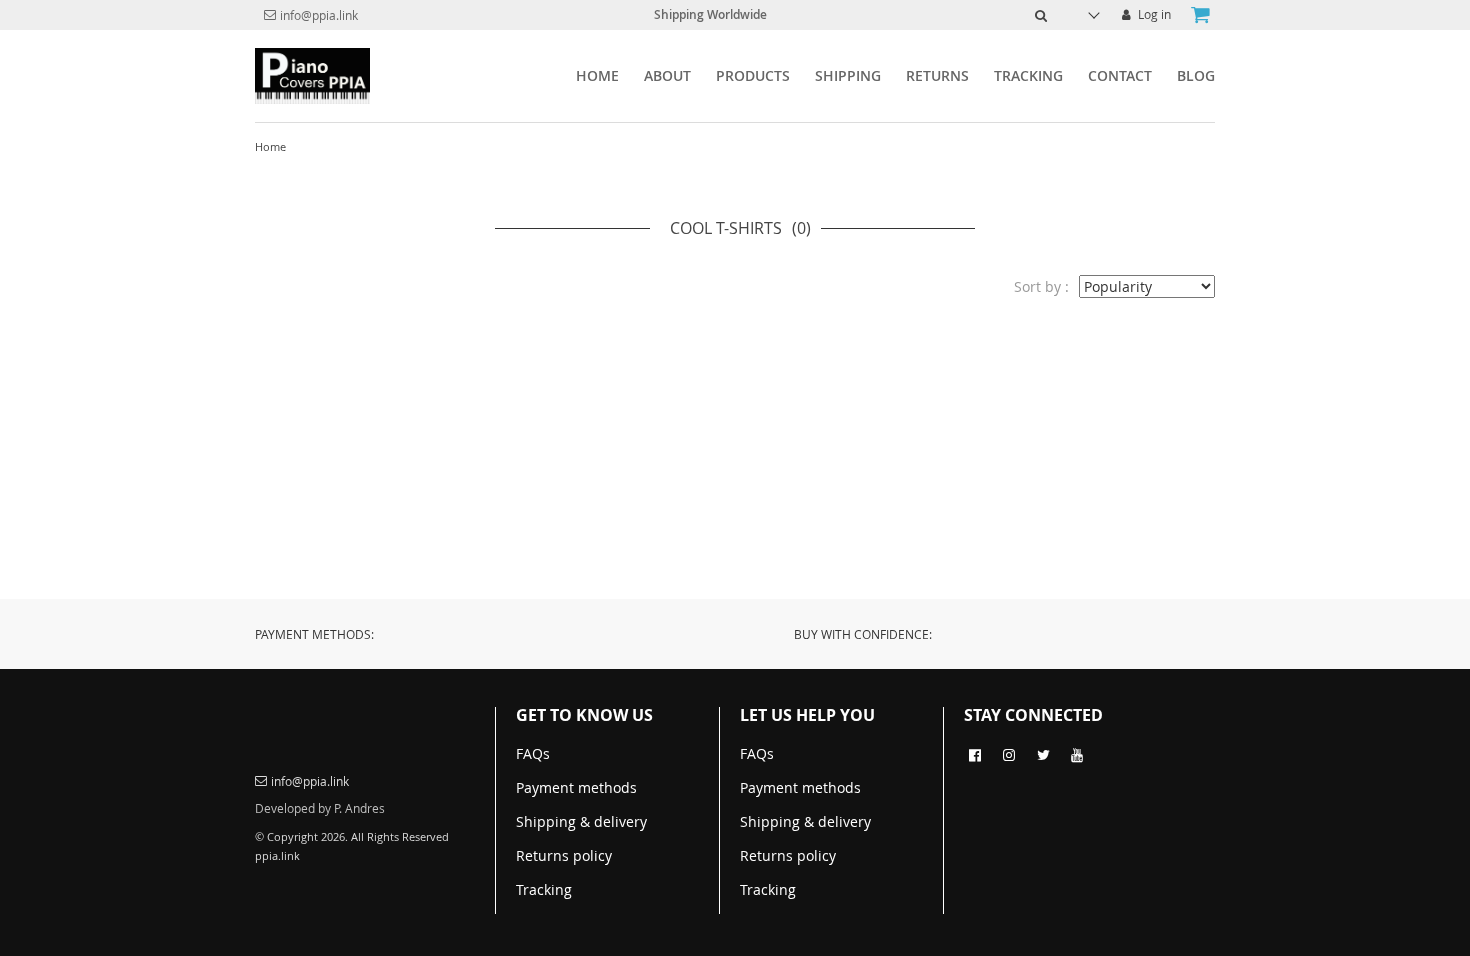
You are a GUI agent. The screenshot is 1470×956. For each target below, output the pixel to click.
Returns (937, 75)
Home (597, 75)
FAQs (533, 753)
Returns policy (564, 855)
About (667, 75)
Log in (1153, 14)
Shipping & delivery (581, 821)
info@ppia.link (319, 15)
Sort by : (1041, 286)
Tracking (1028, 75)
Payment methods (576, 787)
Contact (1120, 75)
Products (753, 75)
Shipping (848, 75)
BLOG (1196, 75)
